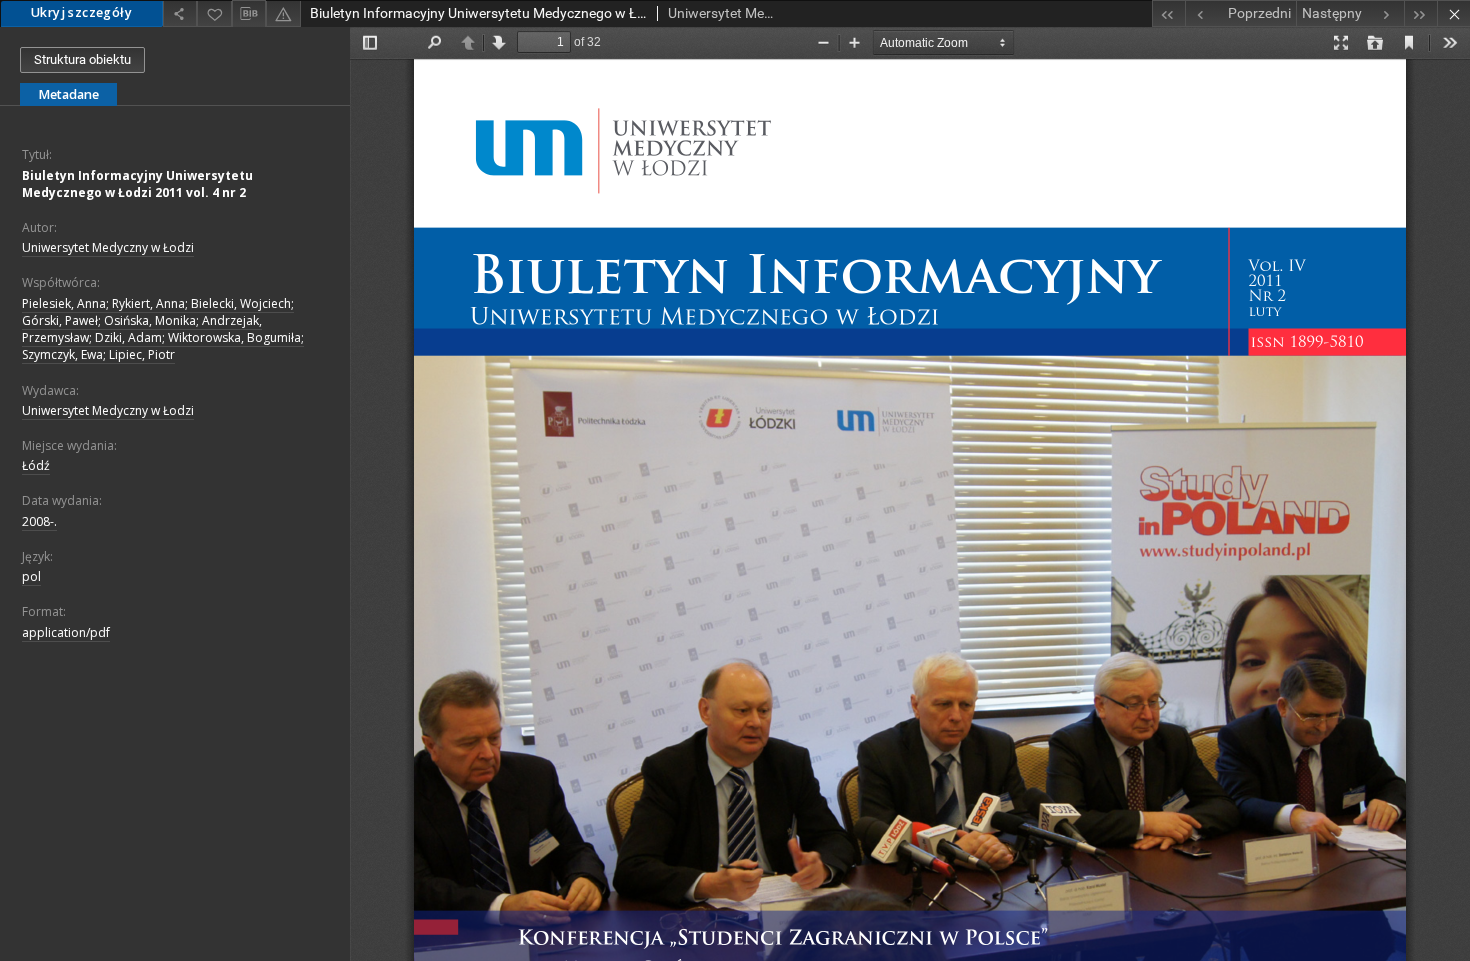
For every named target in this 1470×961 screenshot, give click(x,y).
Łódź (36, 465)
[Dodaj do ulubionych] (214, 13)
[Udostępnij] (180, 13)
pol (31, 576)
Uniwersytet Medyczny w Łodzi (108, 247)
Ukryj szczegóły (81, 12)
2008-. (39, 521)
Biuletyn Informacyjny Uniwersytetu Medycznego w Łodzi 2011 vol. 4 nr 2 (137, 184)
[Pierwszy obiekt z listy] (1168, 13)
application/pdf (66, 632)
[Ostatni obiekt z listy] (1420, 13)
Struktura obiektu (82, 59)
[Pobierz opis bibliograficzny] (249, 14)
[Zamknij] (1453, 13)
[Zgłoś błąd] (283, 13)
